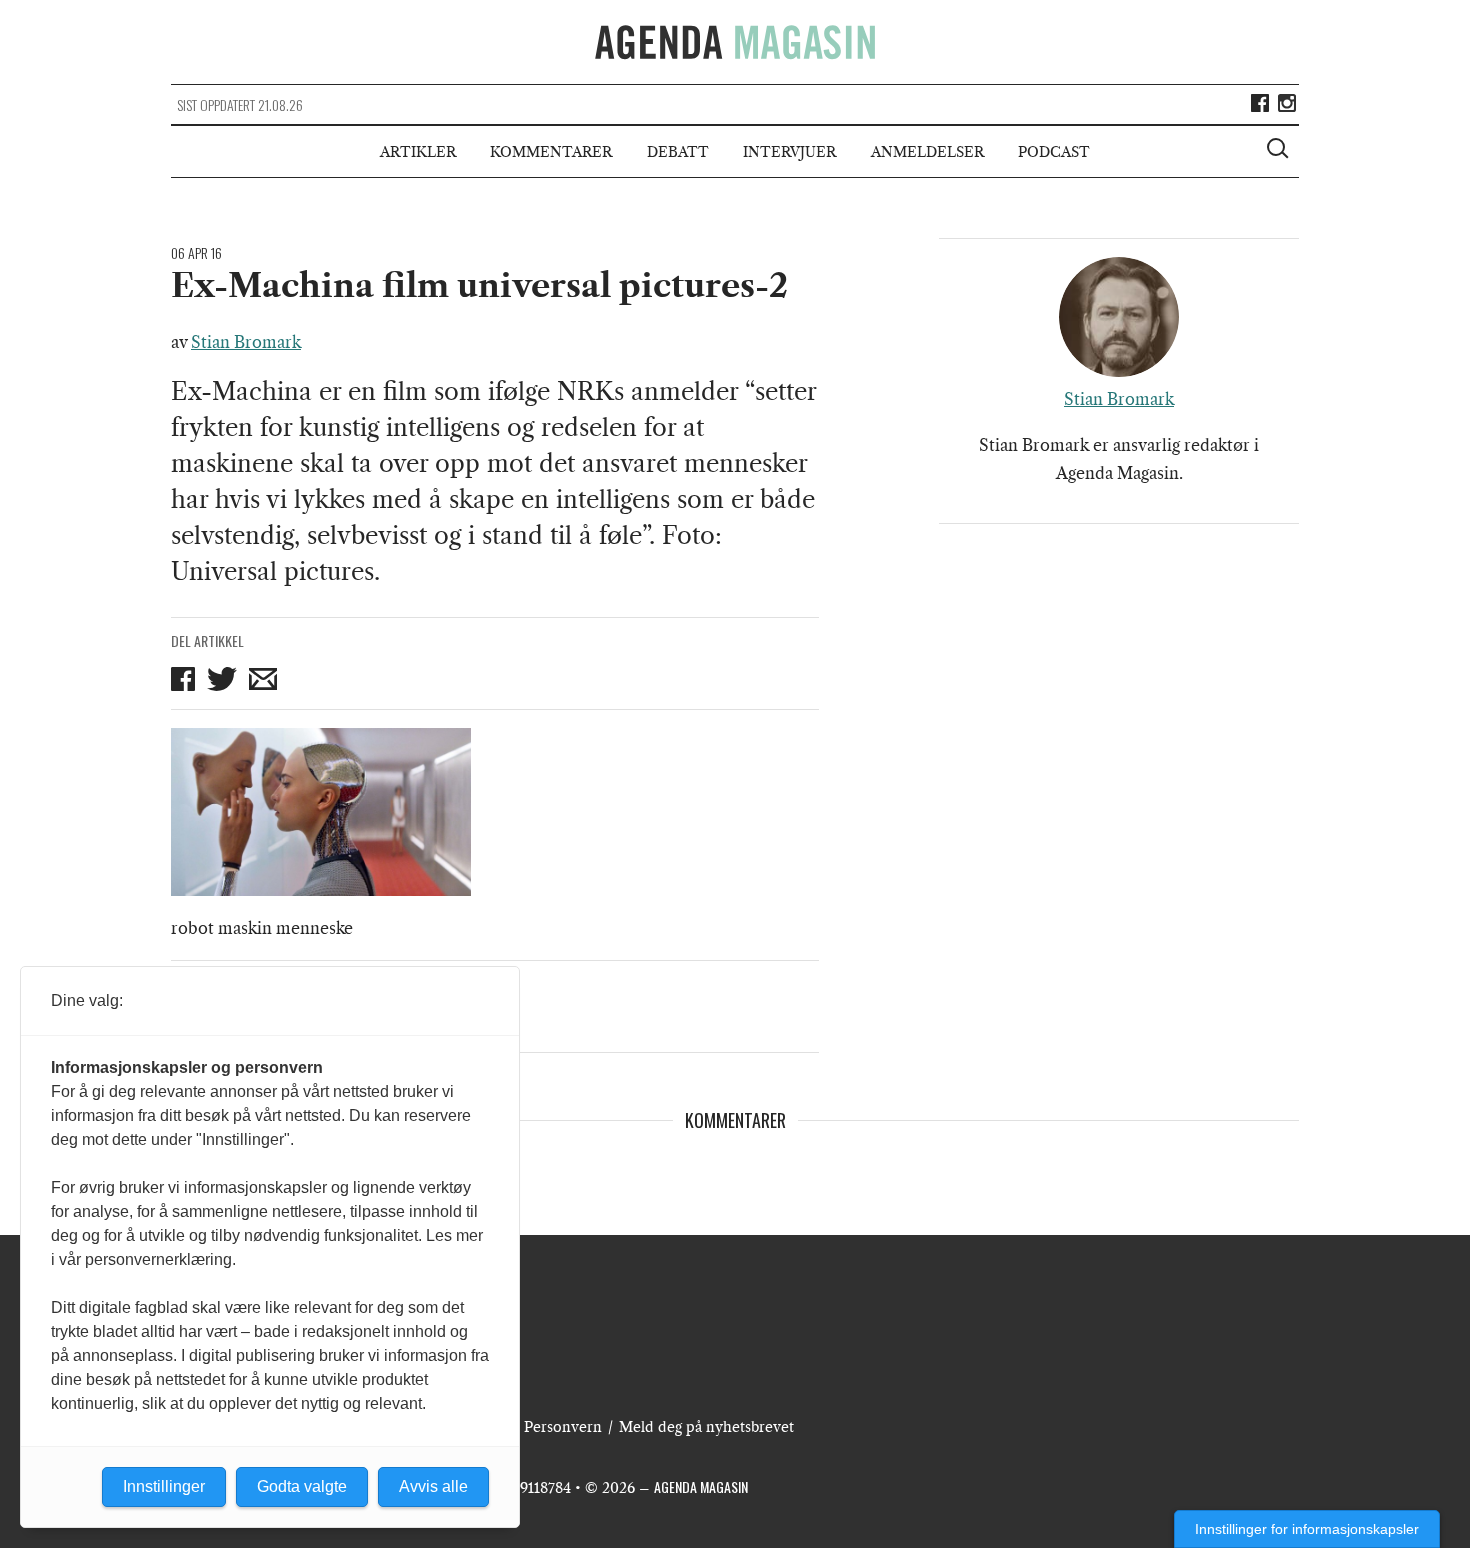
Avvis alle (433, 1486)
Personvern (563, 1427)
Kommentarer (551, 152)
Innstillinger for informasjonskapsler (1307, 1529)
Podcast (1054, 152)
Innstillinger (164, 1486)
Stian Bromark (246, 342)
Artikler (418, 152)
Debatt (678, 152)
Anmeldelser (927, 152)
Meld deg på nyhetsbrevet (706, 1427)
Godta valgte (302, 1486)
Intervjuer (789, 152)
